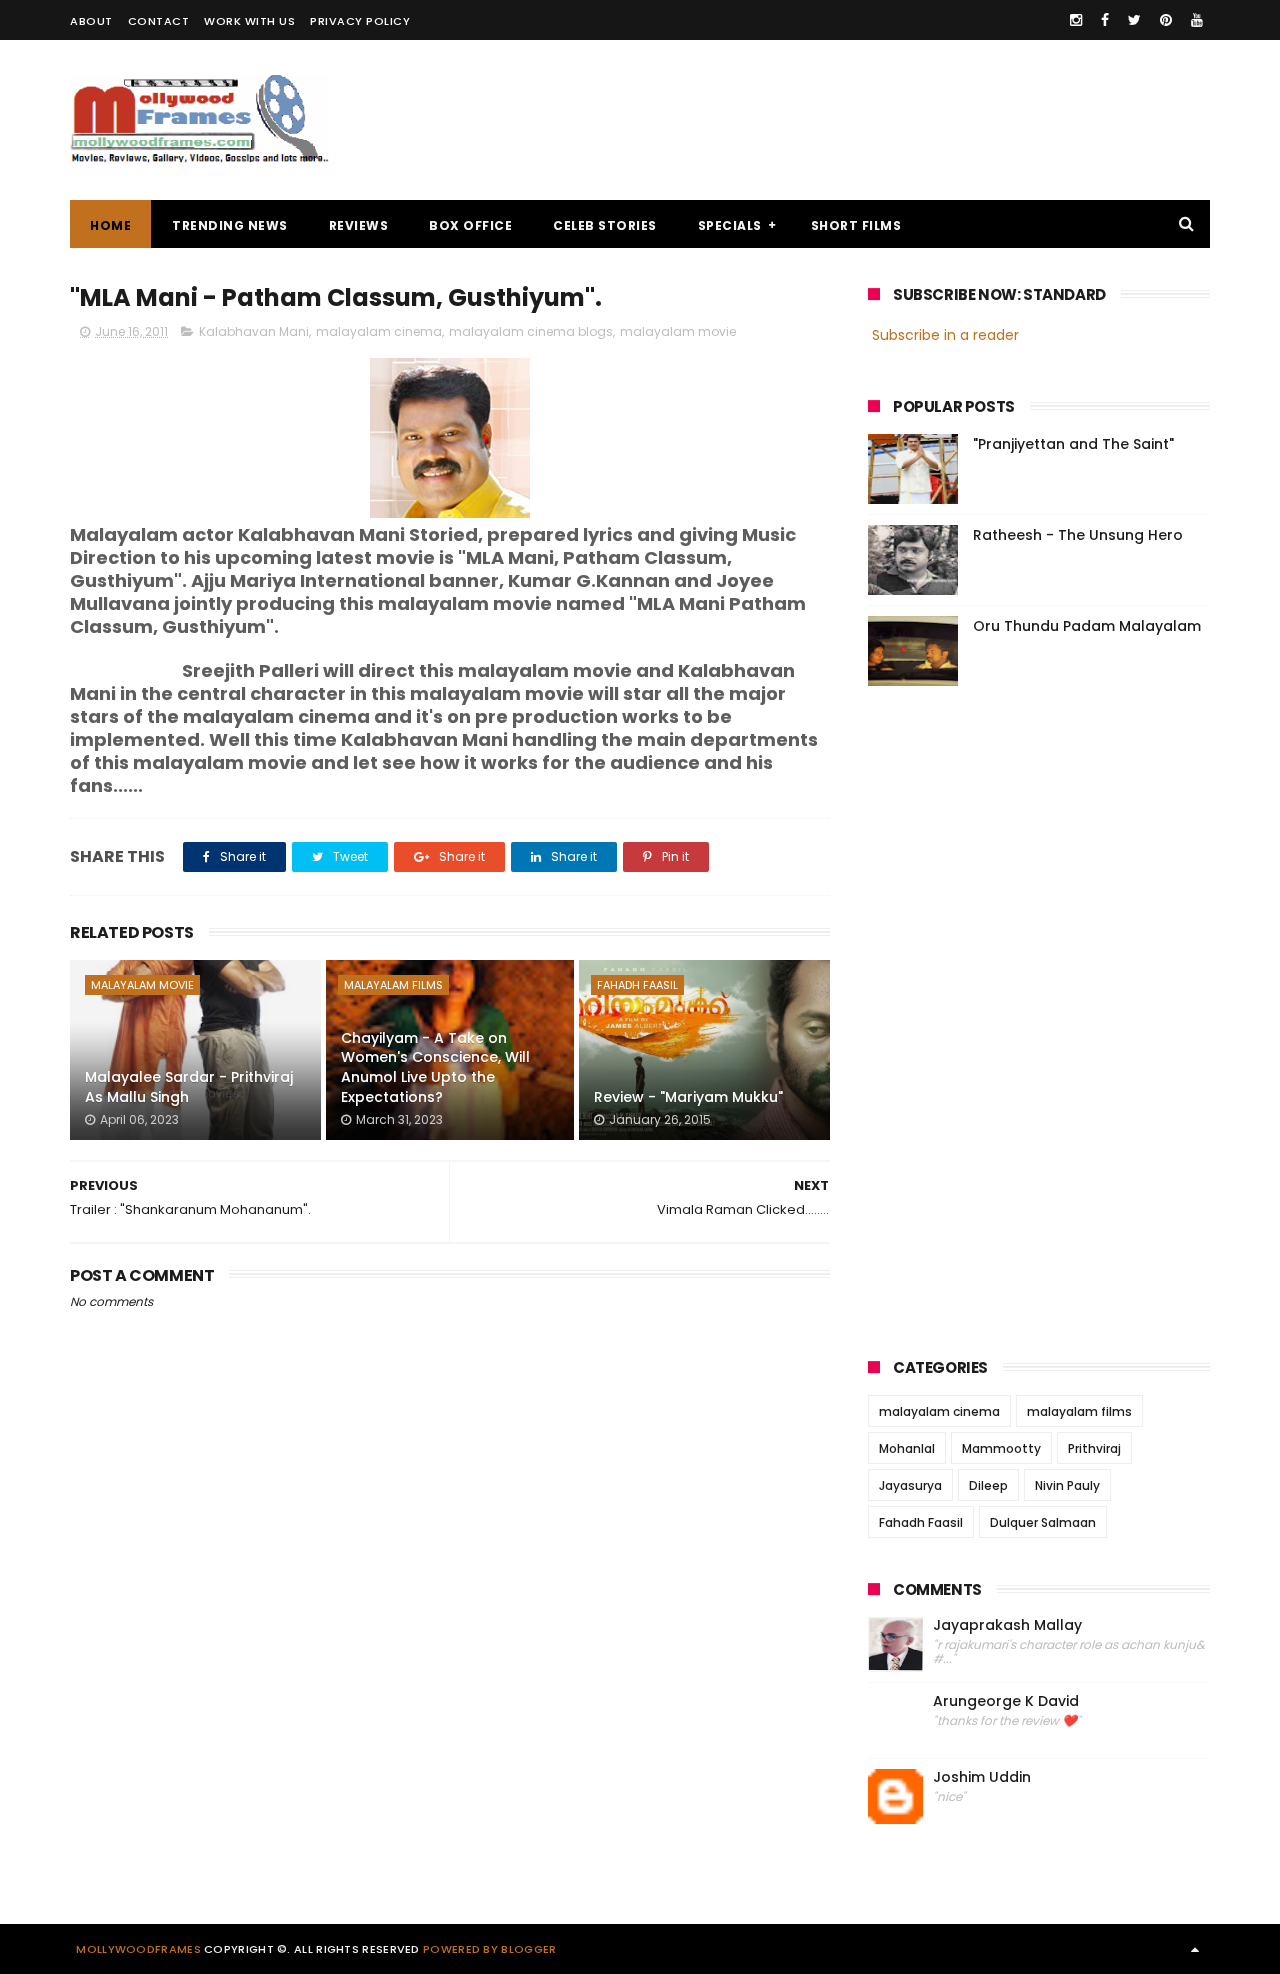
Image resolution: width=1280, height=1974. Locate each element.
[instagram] (1076, 20)
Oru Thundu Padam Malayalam (1087, 626)
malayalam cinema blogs (531, 331)
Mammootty (1001, 1448)
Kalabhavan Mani (254, 331)
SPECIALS (730, 225)
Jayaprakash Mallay (1007, 1625)
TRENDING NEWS (230, 225)
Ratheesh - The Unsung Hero (1078, 535)
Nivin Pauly (1067, 1485)
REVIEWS (359, 225)
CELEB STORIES (605, 225)
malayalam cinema (379, 331)
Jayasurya (910, 1485)
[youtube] (1197, 20)
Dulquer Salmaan (1043, 1522)
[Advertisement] (846, 120)
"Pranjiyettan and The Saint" (1073, 444)
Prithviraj (1094, 1448)
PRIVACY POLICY (360, 21)
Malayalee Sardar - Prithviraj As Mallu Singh (189, 1087)
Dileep (988, 1485)
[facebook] (1105, 20)
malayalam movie (678, 331)
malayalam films (393, 985)
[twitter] (1134, 20)
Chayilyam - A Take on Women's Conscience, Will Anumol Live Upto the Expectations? (435, 1067)
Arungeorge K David (1006, 1701)
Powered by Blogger (489, 1949)
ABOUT (91, 21)
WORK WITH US (249, 21)
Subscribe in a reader (945, 335)
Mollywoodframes (138, 1949)
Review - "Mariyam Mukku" (688, 1097)
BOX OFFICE (470, 225)
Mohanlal (907, 1448)
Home (110, 225)
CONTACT (159, 21)
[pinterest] (1166, 20)
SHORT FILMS (856, 225)
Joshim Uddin (982, 1777)
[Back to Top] (1195, 1949)
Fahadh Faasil (637, 985)
